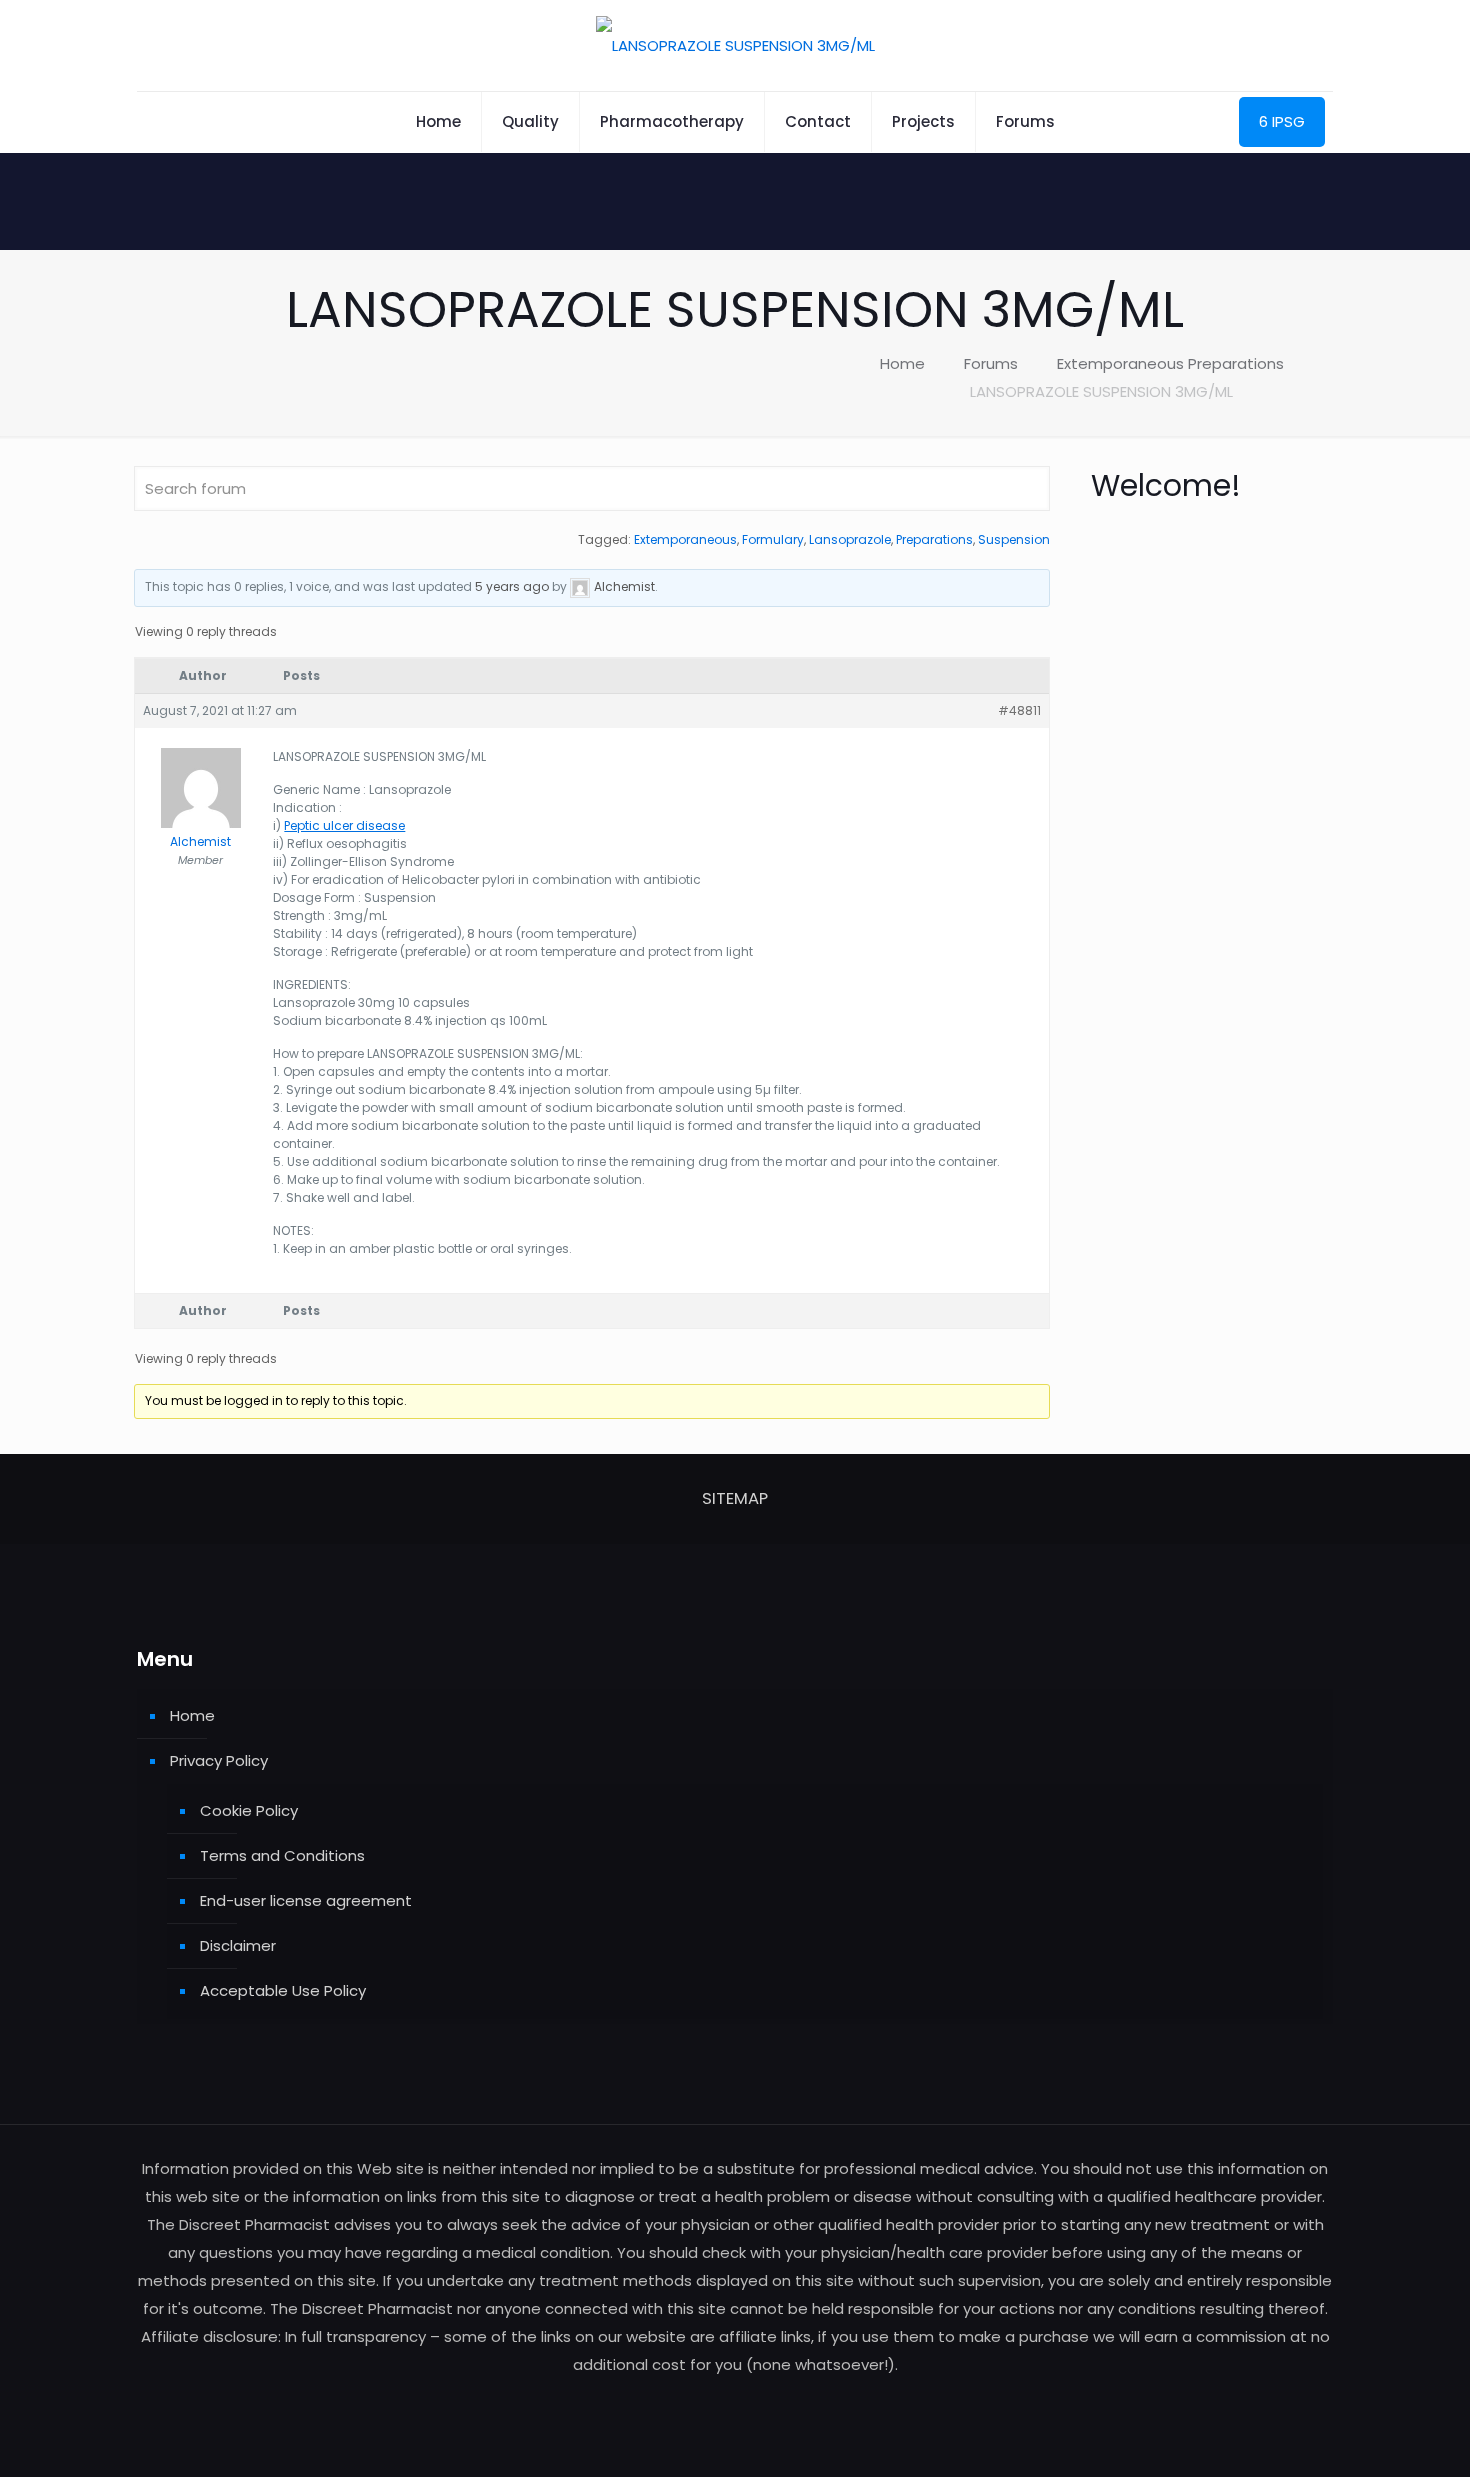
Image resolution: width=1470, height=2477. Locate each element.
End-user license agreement (306, 1900)
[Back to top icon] (1374, 2436)
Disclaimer (238, 1945)
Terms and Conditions (282, 1855)
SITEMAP (735, 1498)
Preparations (934, 539)
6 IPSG (1282, 121)
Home (902, 363)
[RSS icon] (735, 2402)
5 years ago (512, 586)
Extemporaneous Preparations (1170, 363)
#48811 (1019, 710)
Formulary (773, 539)
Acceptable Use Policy (283, 1990)
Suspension (1014, 539)
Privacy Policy (219, 1760)
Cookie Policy (249, 1810)
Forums (991, 363)
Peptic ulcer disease (344, 825)
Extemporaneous (685, 539)
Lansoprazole (850, 539)
